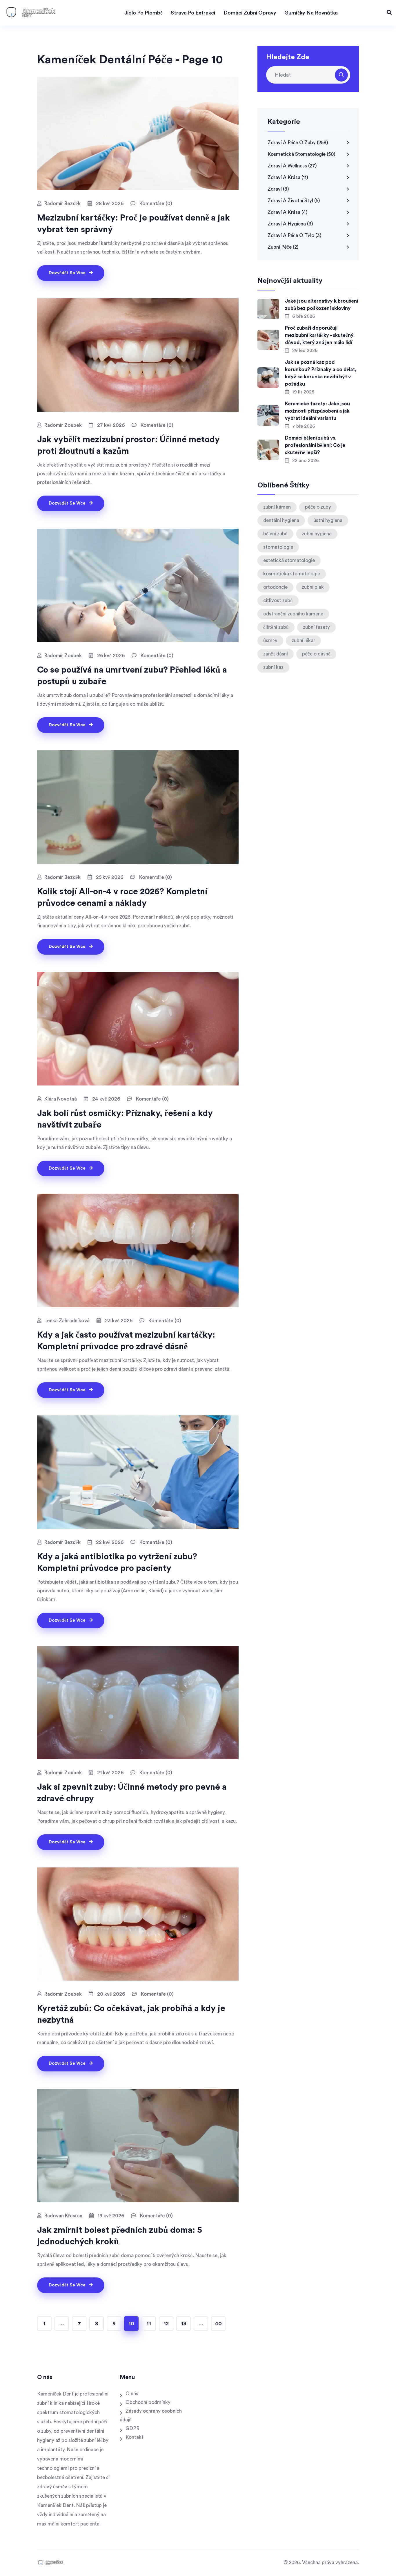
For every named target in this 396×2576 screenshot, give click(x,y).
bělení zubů (275, 534)
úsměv (270, 641)
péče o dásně (316, 654)
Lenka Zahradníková (67, 1321)
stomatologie (278, 547)
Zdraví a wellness (292, 166)
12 (166, 2324)
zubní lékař (303, 641)
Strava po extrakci (193, 13)
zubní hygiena (317, 534)
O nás (132, 2394)
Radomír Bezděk (62, 204)
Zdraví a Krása (288, 212)
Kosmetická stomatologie (301, 154)
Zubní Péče (283, 247)
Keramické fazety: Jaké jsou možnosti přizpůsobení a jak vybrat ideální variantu (317, 411)
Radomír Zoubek (63, 425)
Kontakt (135, 2437)
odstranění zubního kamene (293, 614)
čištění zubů (276, 627)
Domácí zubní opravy (250, 13)
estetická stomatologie (289, 560)
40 (218, 2324)
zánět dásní (276, 654)
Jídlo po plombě (143, 13)
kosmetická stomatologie (292, 574)
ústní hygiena (328, 520)
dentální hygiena (281, 520)
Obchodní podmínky (148, 2402)
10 (131, 2324)
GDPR (132, 2428)
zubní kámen (277, 507)
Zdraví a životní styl (294, 201)
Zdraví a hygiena (290, 224)
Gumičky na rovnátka (311, 13)
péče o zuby (318, 507)
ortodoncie (275, 587)
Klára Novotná (61, 1099)
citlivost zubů (278, 600)
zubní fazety (316, 627)
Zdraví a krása (288, 177)
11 (149, 2324)
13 (184, 2324)
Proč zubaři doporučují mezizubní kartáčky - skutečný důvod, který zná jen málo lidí (319, 335)
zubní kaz (273, 667)
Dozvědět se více (68, 273)
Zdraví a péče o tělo (295, 235)
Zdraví (278, 189)
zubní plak (313, 587)
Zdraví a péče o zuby (298, 143)
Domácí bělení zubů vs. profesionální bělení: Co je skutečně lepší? (315, 445)
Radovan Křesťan (63, 2216)
